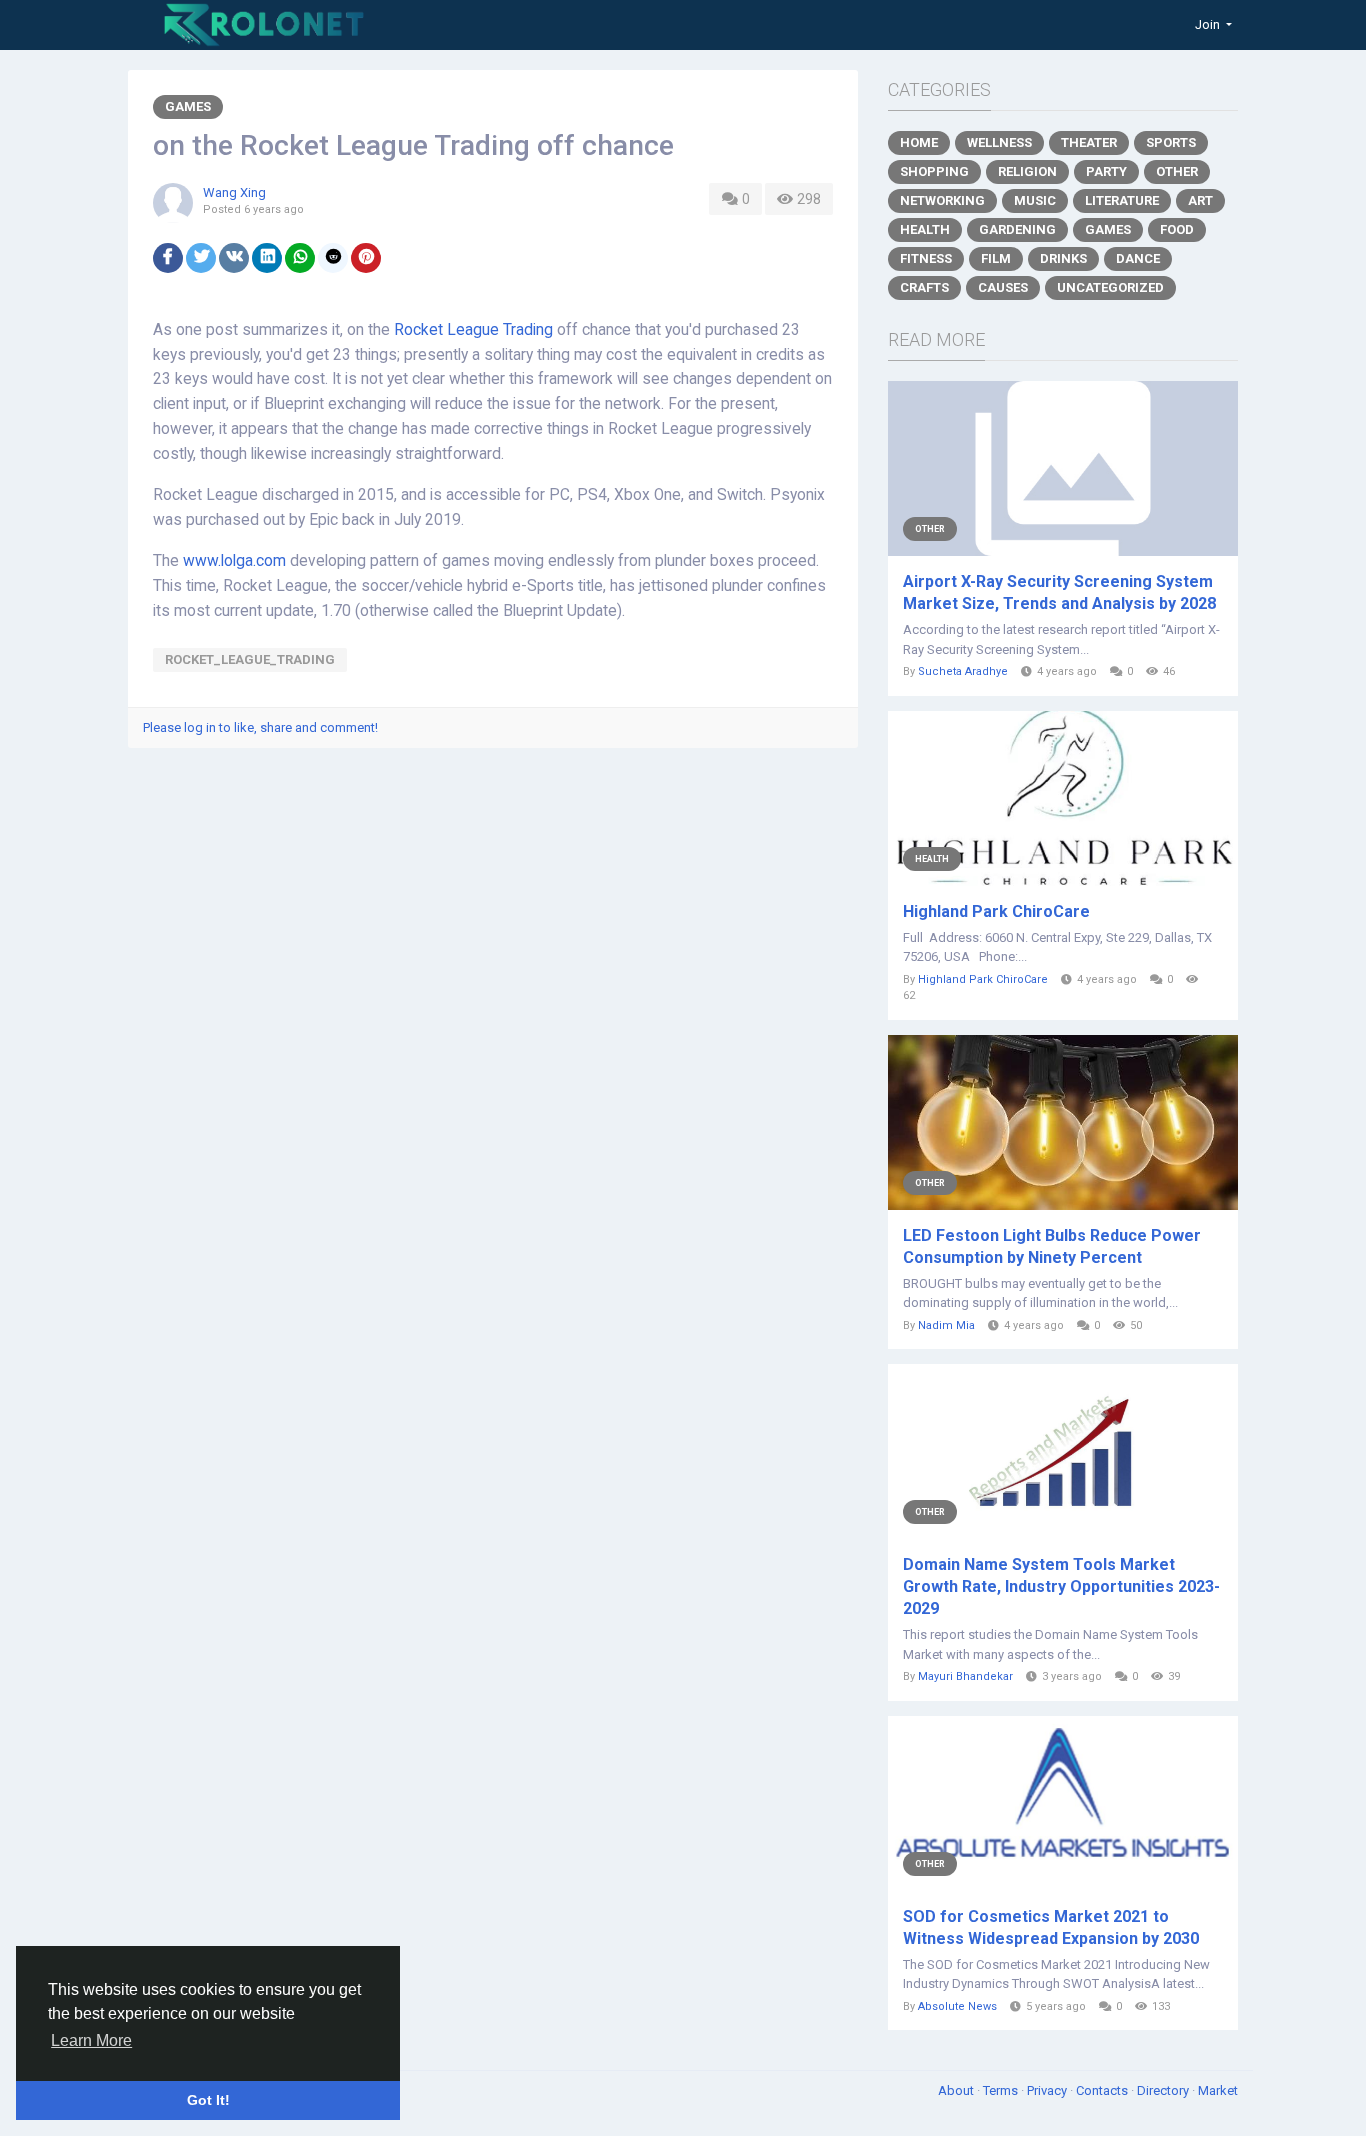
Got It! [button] (208, 2100)
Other (1177, 171)
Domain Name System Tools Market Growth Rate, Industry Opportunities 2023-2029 (1061, 1586)
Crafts (924, 287)
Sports (1171, 142)
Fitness (926, 258)
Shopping (934, 171)
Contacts (1103, 2090)
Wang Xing (234, 192)
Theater (1089, 142)
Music (1035, 200)
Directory (1164, 2090)
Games (188, 106)
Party (1106, 171)
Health (925, 229)
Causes (1003, 287)
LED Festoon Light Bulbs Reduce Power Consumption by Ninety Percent (1052, 1246)
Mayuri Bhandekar (965, 1676)
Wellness (999, 142)
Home (919, 142)
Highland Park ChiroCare (996, 911)
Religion (1027, 171)
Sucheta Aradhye (963, 671)
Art (1200, 200)
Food (1177, 229)
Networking (942, 200)
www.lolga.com (234, 561)
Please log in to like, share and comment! (260, 727)
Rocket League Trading (473, 330)
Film (996, 258)
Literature (1122, 200)
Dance (1138, 258)
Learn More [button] (91, 2040)
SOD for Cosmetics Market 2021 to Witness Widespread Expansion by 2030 (1051, 1927)
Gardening (1017, 229)
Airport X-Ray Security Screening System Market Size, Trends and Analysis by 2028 (1059, 592)
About (957, 2090)
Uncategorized (1110, 287)
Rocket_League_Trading (250, 659)
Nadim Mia (946, 1325)
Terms (1002, 2090)
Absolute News (957, 2006)
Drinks (1063, 258)
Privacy (1048, 2090)
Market (1218, 2090)
